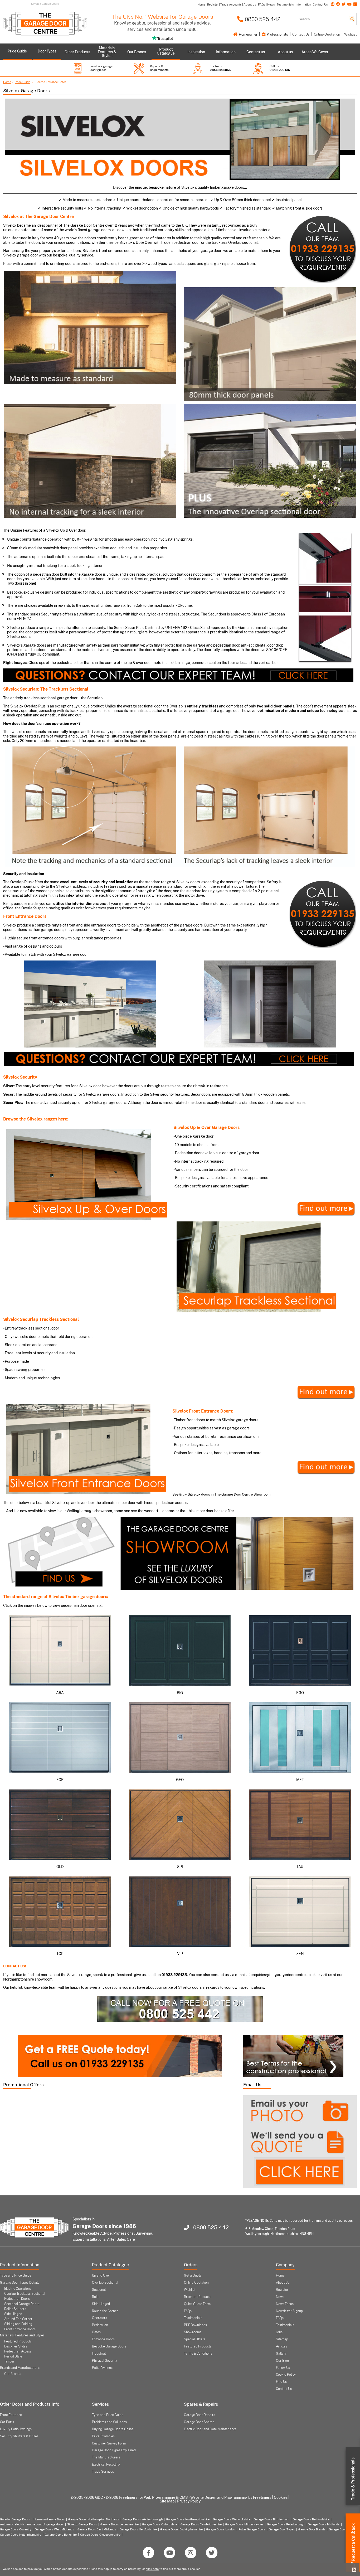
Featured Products (18, 2341)
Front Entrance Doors (20, 2329)
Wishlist (351, 34)
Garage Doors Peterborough (286, 2524)
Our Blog (282, 2361)
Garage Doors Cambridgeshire (201, 2524)
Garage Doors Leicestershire (120, 2524)
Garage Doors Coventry (16, 2529)
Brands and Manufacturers (20, 2368)
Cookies (281, 2497)
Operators (99, 2318)
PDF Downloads (195, 2325)
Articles (281, 2346)
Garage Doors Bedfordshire (311, 2519)
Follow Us (283, 2368)
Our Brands (13, 2374)
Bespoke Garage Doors (109, 2346)
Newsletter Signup (289, 2311)
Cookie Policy (286, 2375)
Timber (9, 2361)
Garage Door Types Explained (114, 2450)
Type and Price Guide (16, 2276)
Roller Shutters (15, 2309)
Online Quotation (327, 34)
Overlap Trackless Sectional (25, 2294)
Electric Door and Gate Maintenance (210, 2429)
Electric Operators (18, 2289)
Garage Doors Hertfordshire (138, 2529)
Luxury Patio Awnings (16, 2429)
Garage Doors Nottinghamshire (21, 2535)
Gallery (281, 2354)
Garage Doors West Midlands (54, 2529)
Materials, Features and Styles (22, 2335)
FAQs (188, 2311)
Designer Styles (16, 2346)
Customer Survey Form (109, 2443)
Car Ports (7, 2422)
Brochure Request (197, 2297)
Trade (353, 2479)
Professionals (277, 34)
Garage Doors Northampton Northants (94, 2519)
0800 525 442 (262, 19)
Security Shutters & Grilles (19, 2436)
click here (152, 2569)
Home (7, 82)
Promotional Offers (23, 2085)
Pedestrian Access (18, 2351)
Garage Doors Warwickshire (232, 2519)
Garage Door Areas (342, 2529)
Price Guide (23, 82)
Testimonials (193, 2318)
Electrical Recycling (106, 2465)
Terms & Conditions (198, 2354)
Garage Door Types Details (20, 2283)
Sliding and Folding (18, 2324)
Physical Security (104, 2361)
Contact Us (301, 34)
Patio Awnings (102, 2368)
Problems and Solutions (109, 2422)
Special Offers (195, 2339)
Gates (96, 2332)
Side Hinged (13, 2314)
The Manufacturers (106, 2457)
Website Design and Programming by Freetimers (231, 2497)
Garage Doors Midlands (324, 2524)
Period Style (13, 2356)
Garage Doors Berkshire (61, 2535)
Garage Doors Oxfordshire (160, 2524)
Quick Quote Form (197, 2304)
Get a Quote (193, 2276)
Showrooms (193, 2332)
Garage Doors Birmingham (272, 2519)
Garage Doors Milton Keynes (244, 2524)
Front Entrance (11, 2415)
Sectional (99, 2290)
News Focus (285, 2304)
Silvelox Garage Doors (82, 2524)
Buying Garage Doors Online (113, 2429)
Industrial (99, 2354)
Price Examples (103, 2436)
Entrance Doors (103, 2339)
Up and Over (101, 2276)
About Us (283, 2283)
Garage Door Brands (312, 2529)
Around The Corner (18, 2319)
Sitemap (282, 2339)
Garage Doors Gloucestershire (100, 2535)
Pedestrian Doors (17, 2299)
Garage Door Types (282, 2529)
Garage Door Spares (199, 2422)
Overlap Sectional (105, 2283)
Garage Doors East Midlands (97, 2529)
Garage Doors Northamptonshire (188, 2519)
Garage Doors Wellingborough (143, 2519)
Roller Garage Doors (252, 2529)
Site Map (167, 2501)
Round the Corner (105, 2311)
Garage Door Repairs (200, 2415)
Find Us (281, 2382)
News (280, 2297)
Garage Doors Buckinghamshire (181, 2529)
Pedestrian (100, 2325)
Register (282, 2290)
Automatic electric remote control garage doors (32, 2524)
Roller (96, 2297)
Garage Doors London (221, 2529)
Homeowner (248, 34)
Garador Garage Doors (15, 2519)
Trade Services (103, 2472)
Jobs (279, 2332)
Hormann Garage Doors (49, 2519)
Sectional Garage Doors (22, 2304)
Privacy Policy (189, 2501)
